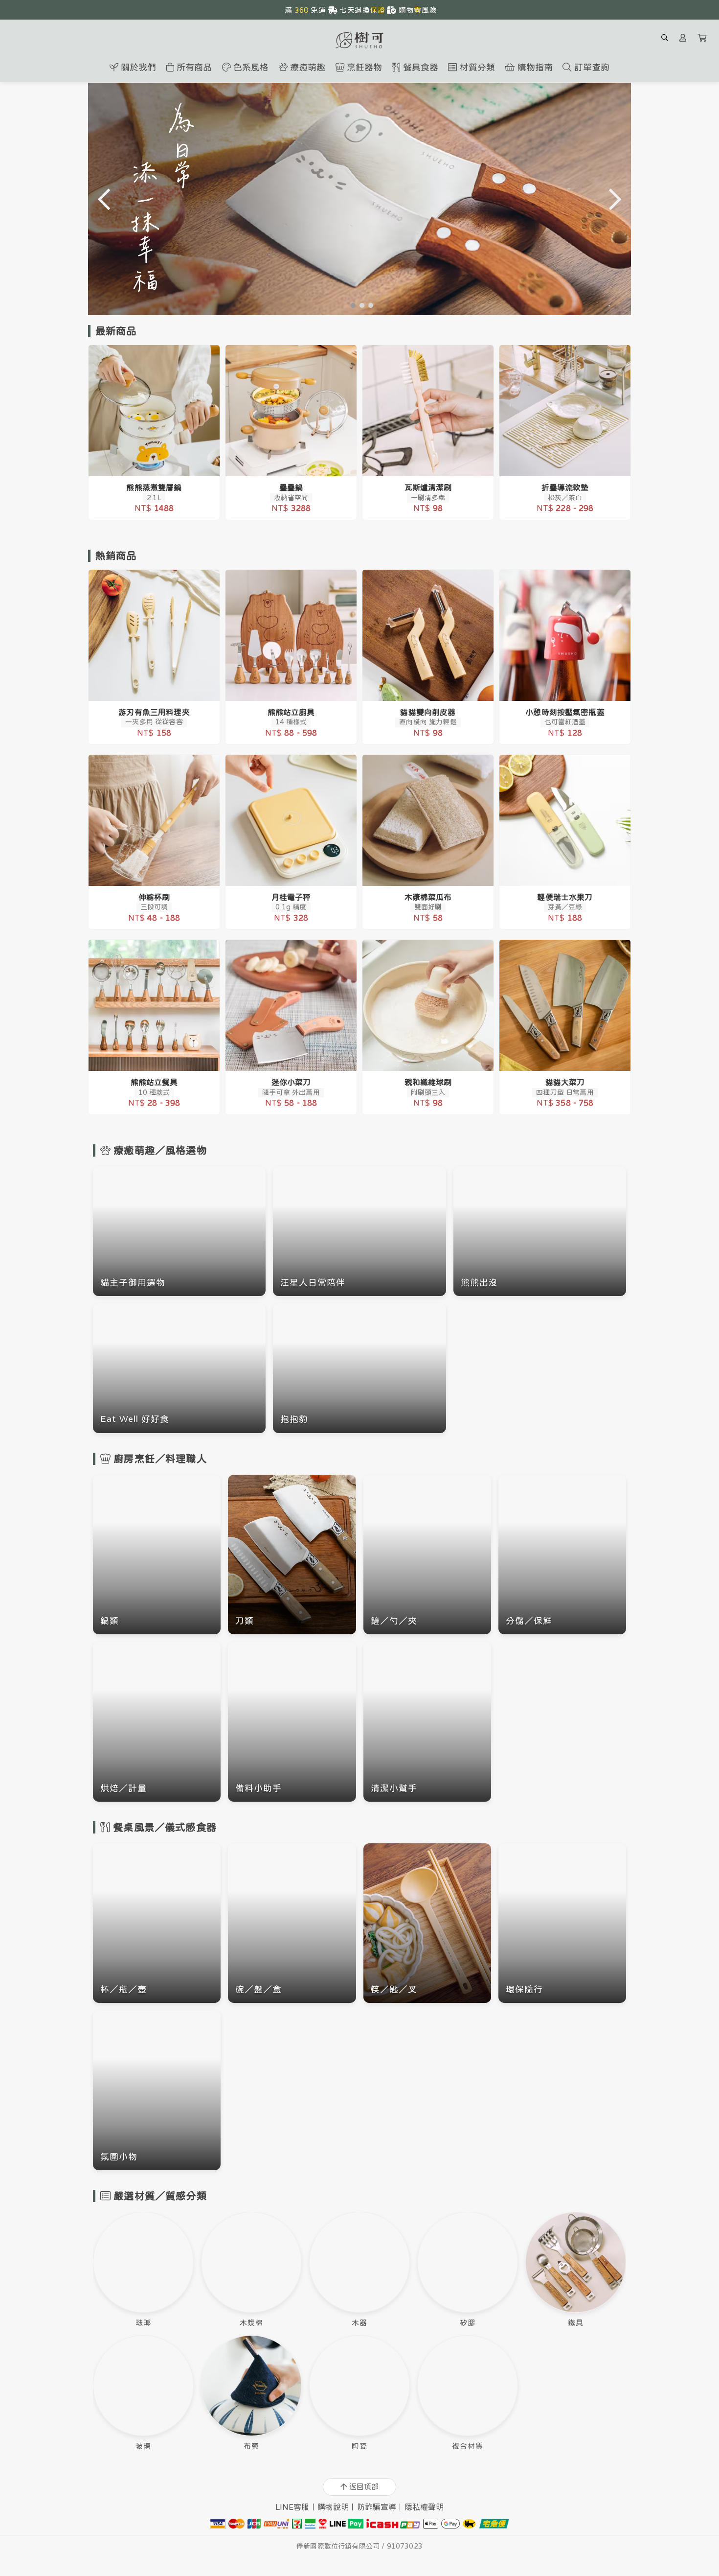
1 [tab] (351, 305)
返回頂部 (364, 2487)
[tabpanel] (359, 199)
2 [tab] (359, 305)
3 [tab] (368, 305)
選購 (159, 463)
